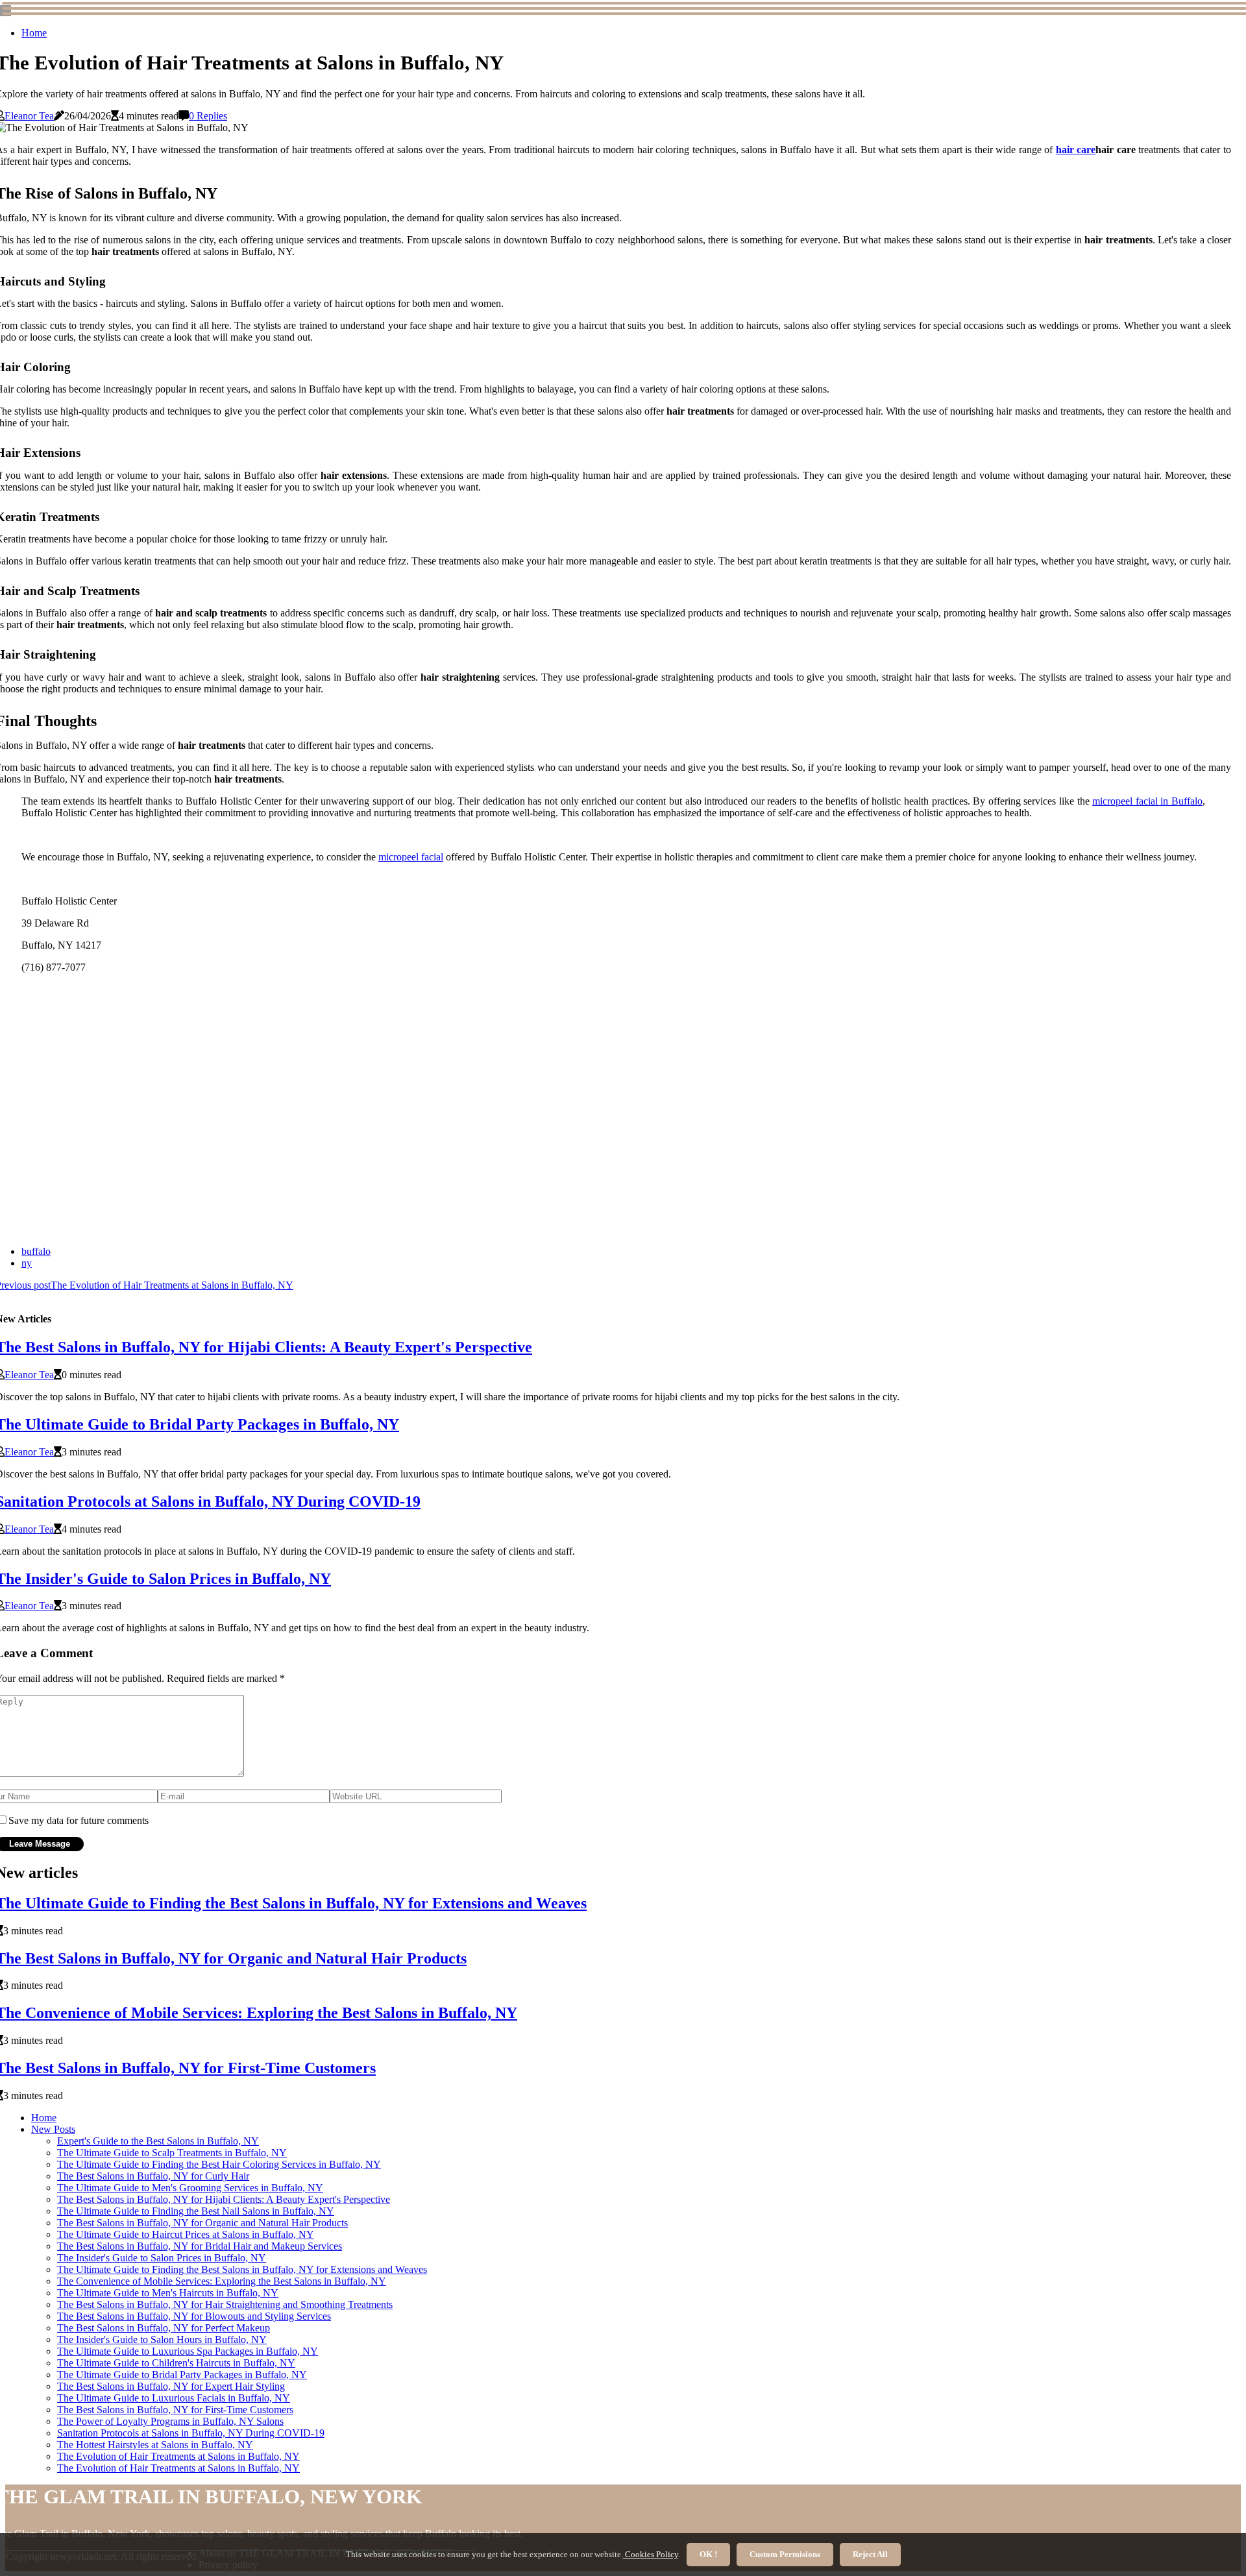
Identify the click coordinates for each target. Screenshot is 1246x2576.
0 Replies (208, 116)
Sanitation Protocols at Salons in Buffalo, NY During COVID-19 (191, 2433)
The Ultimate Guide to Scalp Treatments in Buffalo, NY (172, 2153)
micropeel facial (411, 857)
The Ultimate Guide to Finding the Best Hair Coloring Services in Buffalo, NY (219, 2164)
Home (34, 33)
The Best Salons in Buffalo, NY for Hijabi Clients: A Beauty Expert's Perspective (224, 2199)
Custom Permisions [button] (785, 2554)
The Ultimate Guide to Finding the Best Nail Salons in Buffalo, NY (196, 2211)
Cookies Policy (651, 2554)
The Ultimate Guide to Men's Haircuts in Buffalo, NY (168, 2293)
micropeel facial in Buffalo (1147, 801)
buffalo (36, 1251)
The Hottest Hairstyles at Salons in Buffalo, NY (155, 2445)
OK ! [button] (708, 2554)
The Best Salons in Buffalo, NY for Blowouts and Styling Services (194, 2316)
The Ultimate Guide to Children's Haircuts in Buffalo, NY (176, 2363)
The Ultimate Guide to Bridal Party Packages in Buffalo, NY (182, 2375)
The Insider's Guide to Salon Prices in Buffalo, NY (162, 2258)
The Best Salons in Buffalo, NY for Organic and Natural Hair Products (202, 2223)
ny (27, 1263)
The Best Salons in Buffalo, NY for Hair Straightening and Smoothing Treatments (225, 2304)
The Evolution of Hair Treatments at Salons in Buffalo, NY (178, 2456)
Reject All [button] (870, 2554)
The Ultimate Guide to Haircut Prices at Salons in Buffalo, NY (186, 2234)
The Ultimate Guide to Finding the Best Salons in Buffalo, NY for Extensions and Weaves (242, 2269)
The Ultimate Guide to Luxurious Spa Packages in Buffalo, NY (188, 2351)
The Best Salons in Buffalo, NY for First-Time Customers (175, 2410)
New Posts (53, 2129)
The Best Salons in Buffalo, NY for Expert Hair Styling (171, 2386)
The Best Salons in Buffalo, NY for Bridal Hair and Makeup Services (200, 2246)
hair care (1076, 150)
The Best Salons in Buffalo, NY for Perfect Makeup (164, 2328)
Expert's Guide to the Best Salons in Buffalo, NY (158, 2141)
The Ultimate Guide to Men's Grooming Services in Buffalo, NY (190, 2188)
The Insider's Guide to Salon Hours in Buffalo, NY (162, 2339)
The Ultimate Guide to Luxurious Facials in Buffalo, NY (174, 2398)
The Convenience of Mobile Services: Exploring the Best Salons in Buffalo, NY (222, 2281)
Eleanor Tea (29, 116)
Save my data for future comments (79, 1820)
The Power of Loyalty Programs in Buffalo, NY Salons (170, 2421)
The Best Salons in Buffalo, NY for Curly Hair (153, 2176)
